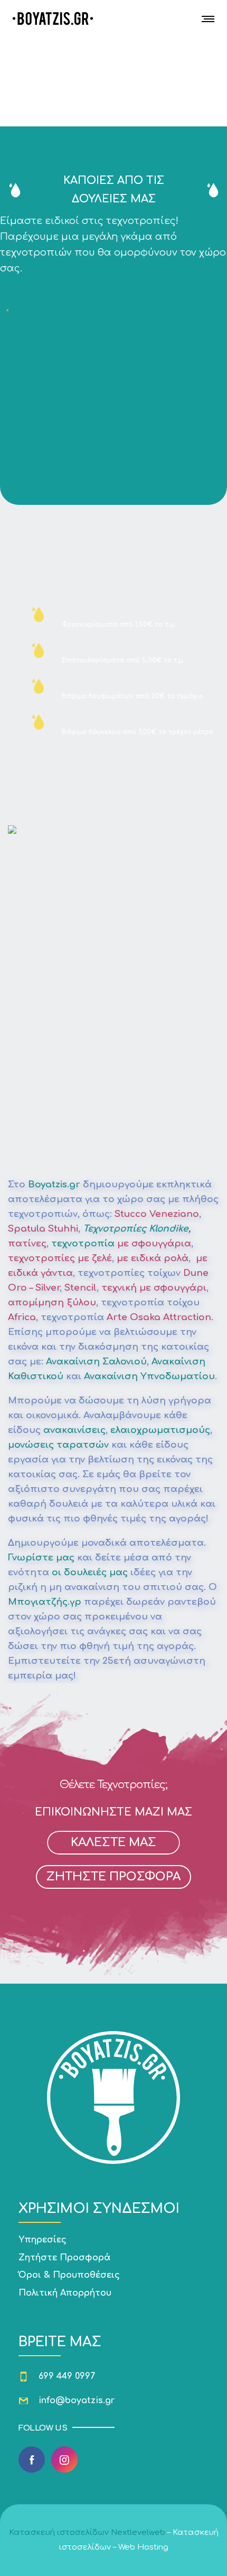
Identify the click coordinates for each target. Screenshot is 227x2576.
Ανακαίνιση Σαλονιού (96, 1362)
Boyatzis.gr (54, 1184)
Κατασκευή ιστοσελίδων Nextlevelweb (87, 2533)
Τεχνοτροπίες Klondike (136, 1229)
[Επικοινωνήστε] (113, 2258)
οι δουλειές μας (90, 1572)
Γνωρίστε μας (41, 1558)
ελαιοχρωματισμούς (160, 1430)
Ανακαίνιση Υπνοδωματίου (149, 1376)
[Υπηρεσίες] (113, 2241)
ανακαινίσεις (74, 1430)
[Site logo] (53, 18)
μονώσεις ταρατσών (58, 1445)
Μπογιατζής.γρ (45, 1602)
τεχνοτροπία (83, 1243)
